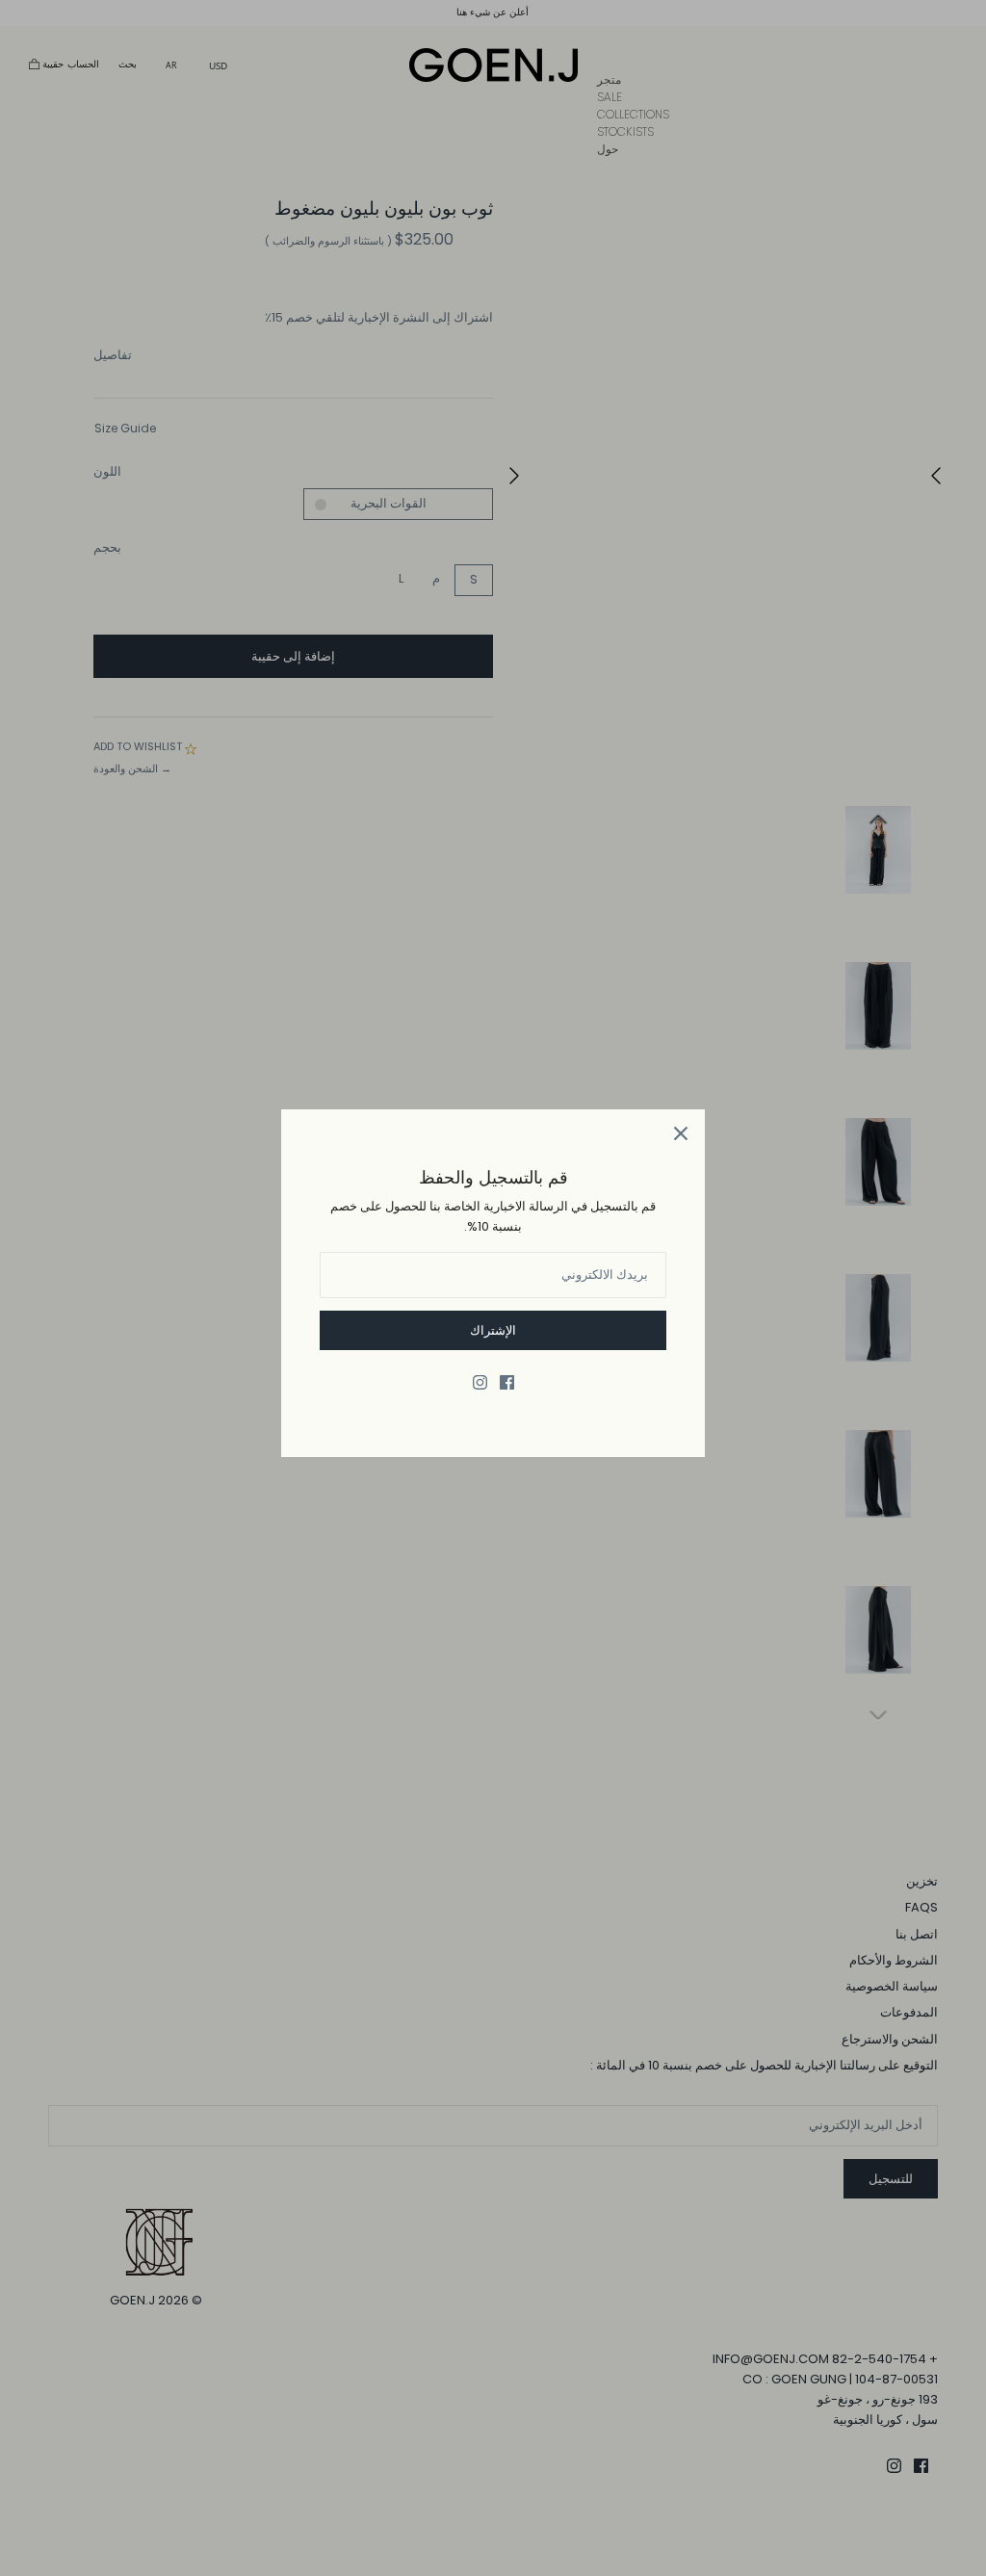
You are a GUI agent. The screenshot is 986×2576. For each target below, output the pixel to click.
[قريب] (681, 1133)
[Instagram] (480, 1382)
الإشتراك (493, 1330)
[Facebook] (507, 1382)
